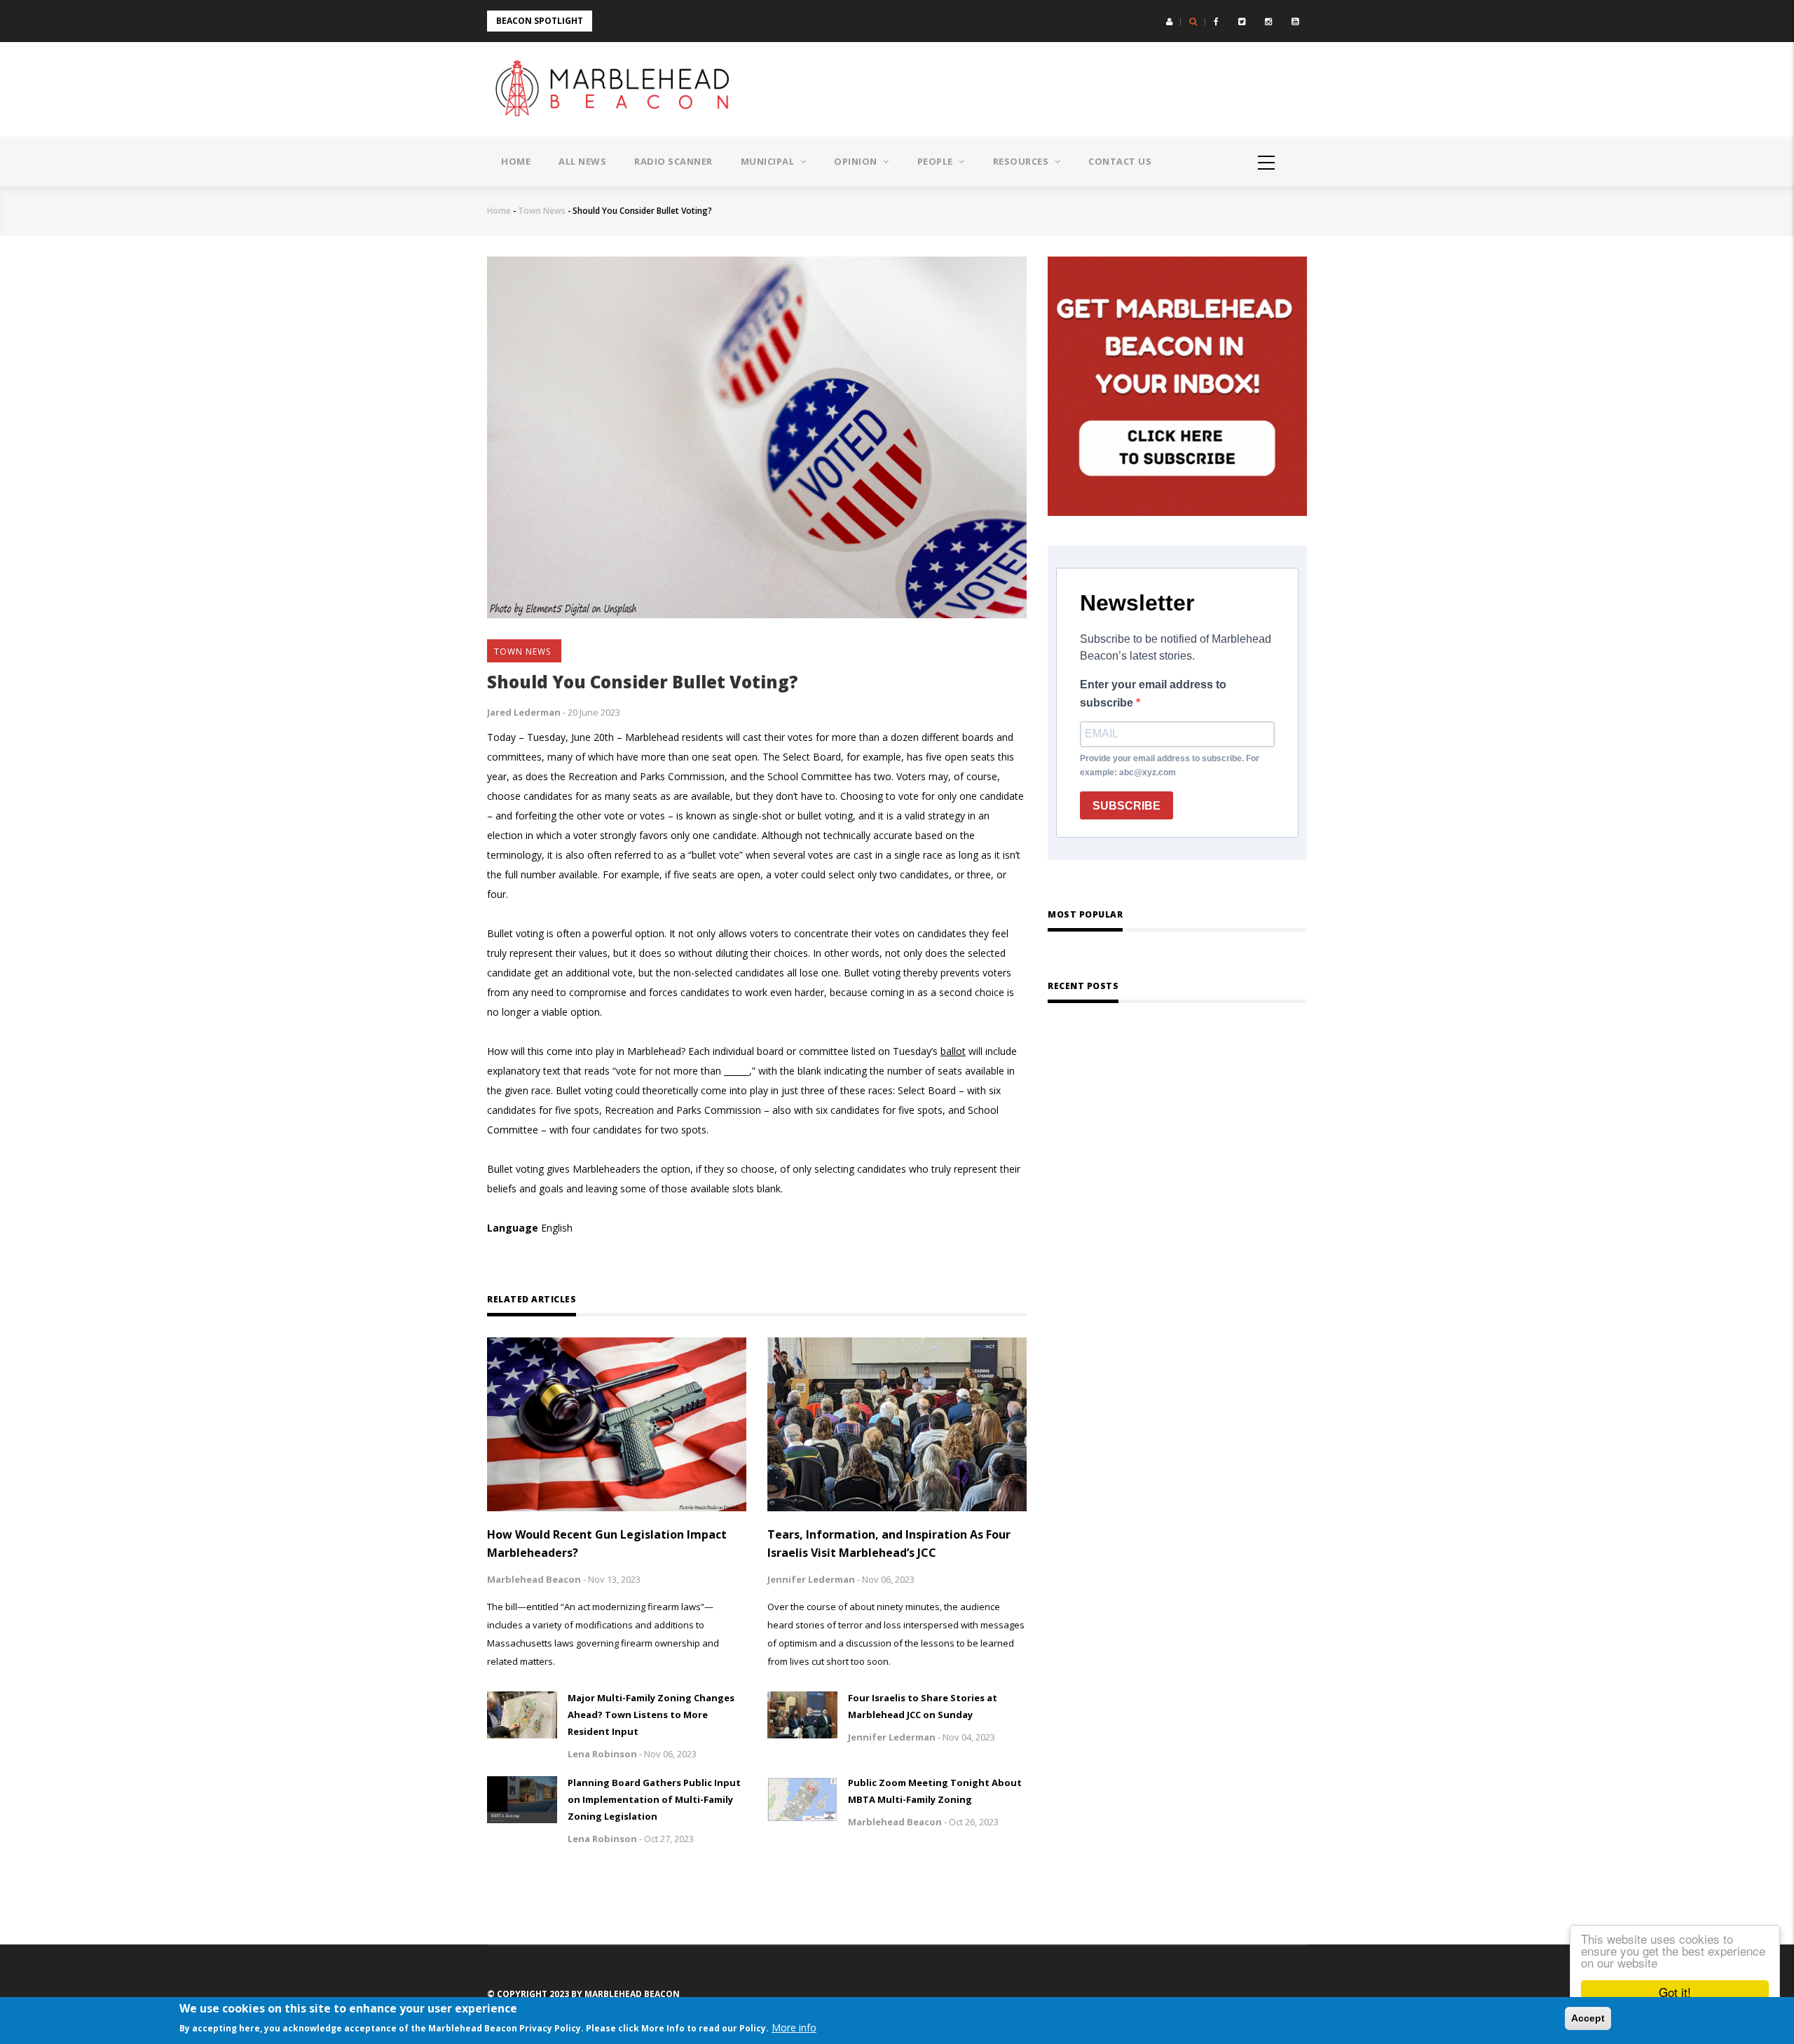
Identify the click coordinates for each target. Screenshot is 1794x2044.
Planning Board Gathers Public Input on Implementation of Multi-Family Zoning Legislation (654, 1799)
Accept (1588, 2018)
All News (582, 161)
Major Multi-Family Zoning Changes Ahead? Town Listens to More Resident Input (651, 1715)
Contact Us (1120, 161)
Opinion (857, 161)
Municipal (769, 161)
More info (794, 2028)
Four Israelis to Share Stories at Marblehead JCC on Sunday (923, 1706)
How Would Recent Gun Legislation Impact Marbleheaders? (607, 1544)
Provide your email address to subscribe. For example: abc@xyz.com (1170, 765)
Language (513, 1228)
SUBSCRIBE (1127, 806)
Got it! (1675, 1992)
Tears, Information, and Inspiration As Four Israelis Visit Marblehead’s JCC (889, 1544)
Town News (542, 211)
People (937, 161)
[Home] (617, 89)
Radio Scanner (673, 161)
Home (516, 161)
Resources (1022, 161)
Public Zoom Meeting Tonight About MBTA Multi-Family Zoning (935, 1791)
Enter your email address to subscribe (1153, 694)
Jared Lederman (524, 712)
